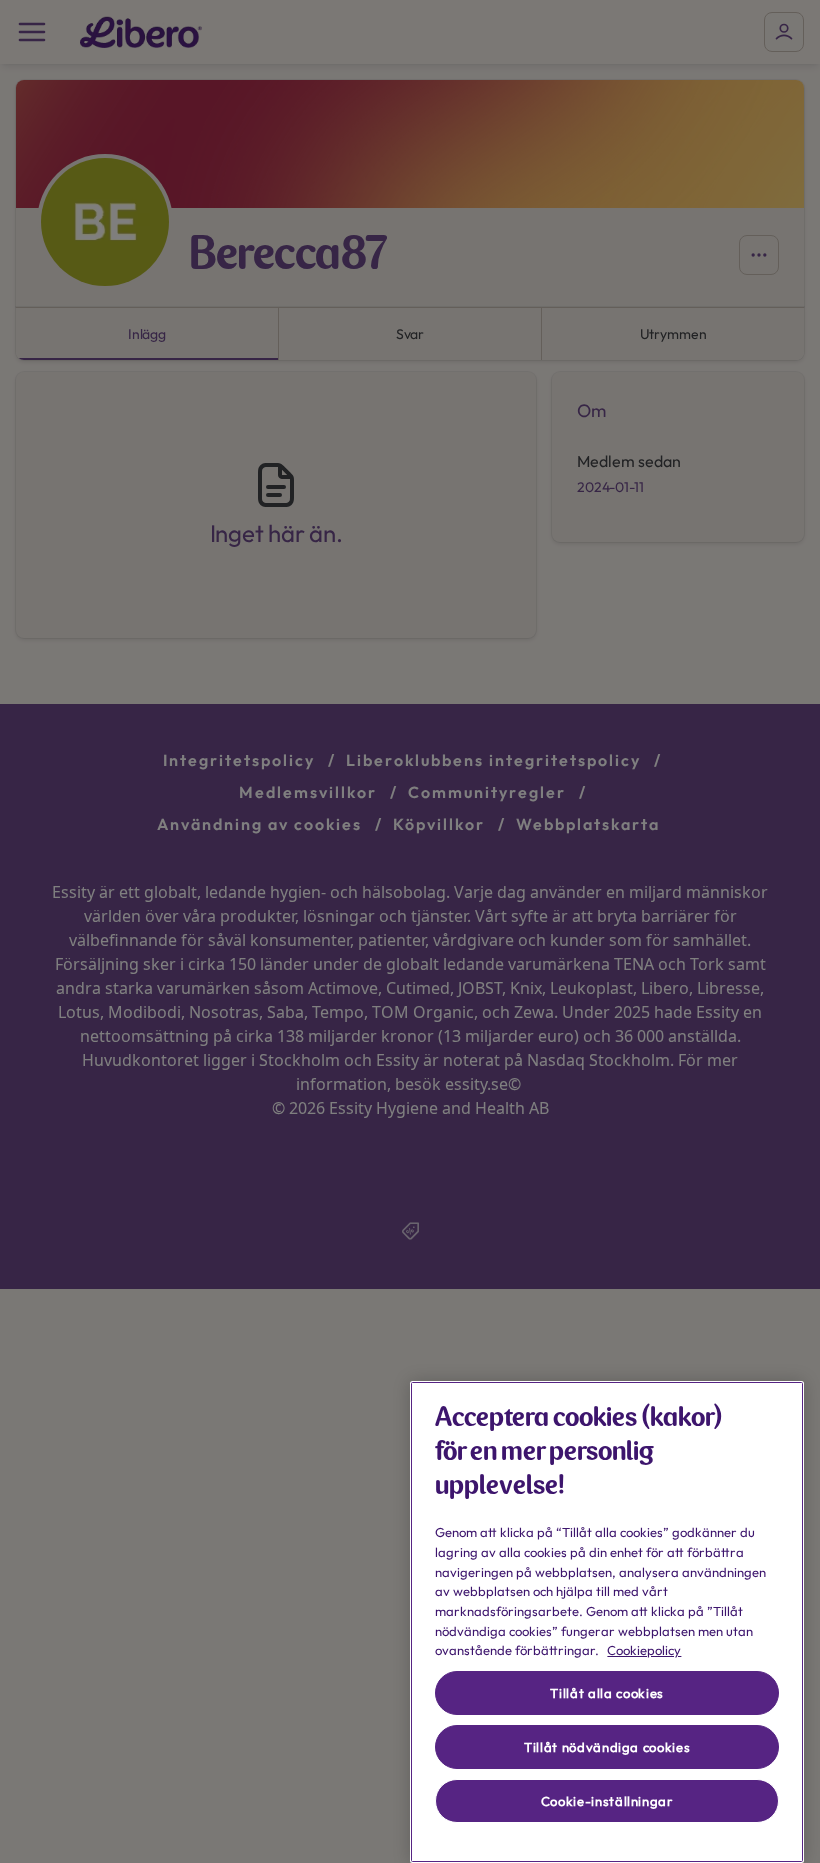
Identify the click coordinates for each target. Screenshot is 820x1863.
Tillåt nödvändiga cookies (607, 1747)
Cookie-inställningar (607, 1801)
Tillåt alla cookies (606, 1693)
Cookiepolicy (644, 1650)
